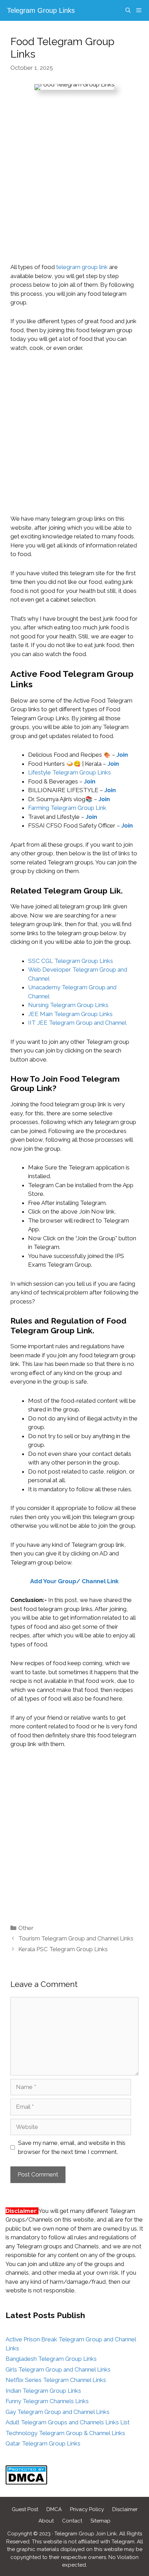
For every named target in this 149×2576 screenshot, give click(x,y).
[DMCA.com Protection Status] (26, 2483)
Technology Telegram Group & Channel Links (65, 2433)
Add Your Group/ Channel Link (74, 1581)
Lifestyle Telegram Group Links (69, 772)
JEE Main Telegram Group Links (70, 1014)
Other (26, 1928)
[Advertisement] (74, 185)
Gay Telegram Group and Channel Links (58, 2412)
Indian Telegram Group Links (43, 2391)
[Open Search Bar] (128, 10)
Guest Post (25, 2509)
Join (110, 790)
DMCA (54, 2509)
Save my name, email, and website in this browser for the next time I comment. (72, 2147)
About (46, 2521)
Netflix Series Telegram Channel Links (56, 2380)
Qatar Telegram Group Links (43, 2443)
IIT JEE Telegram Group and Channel (77, 1023)
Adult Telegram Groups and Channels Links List (68, 2422)
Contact (72, 2521)
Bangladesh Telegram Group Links (51, 2359)
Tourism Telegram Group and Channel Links (76, 1938)
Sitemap (100, 2521)
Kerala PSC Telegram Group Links (63, 1949)
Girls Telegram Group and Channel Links (58, 2369)
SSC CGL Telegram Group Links (71, 961)
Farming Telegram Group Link (67, 808)
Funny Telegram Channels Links (47, 2401)
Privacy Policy (87, 2509)
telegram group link (82, 267)
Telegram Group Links (41, 10)
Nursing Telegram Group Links (68, 1005)
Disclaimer (125, 2509)
